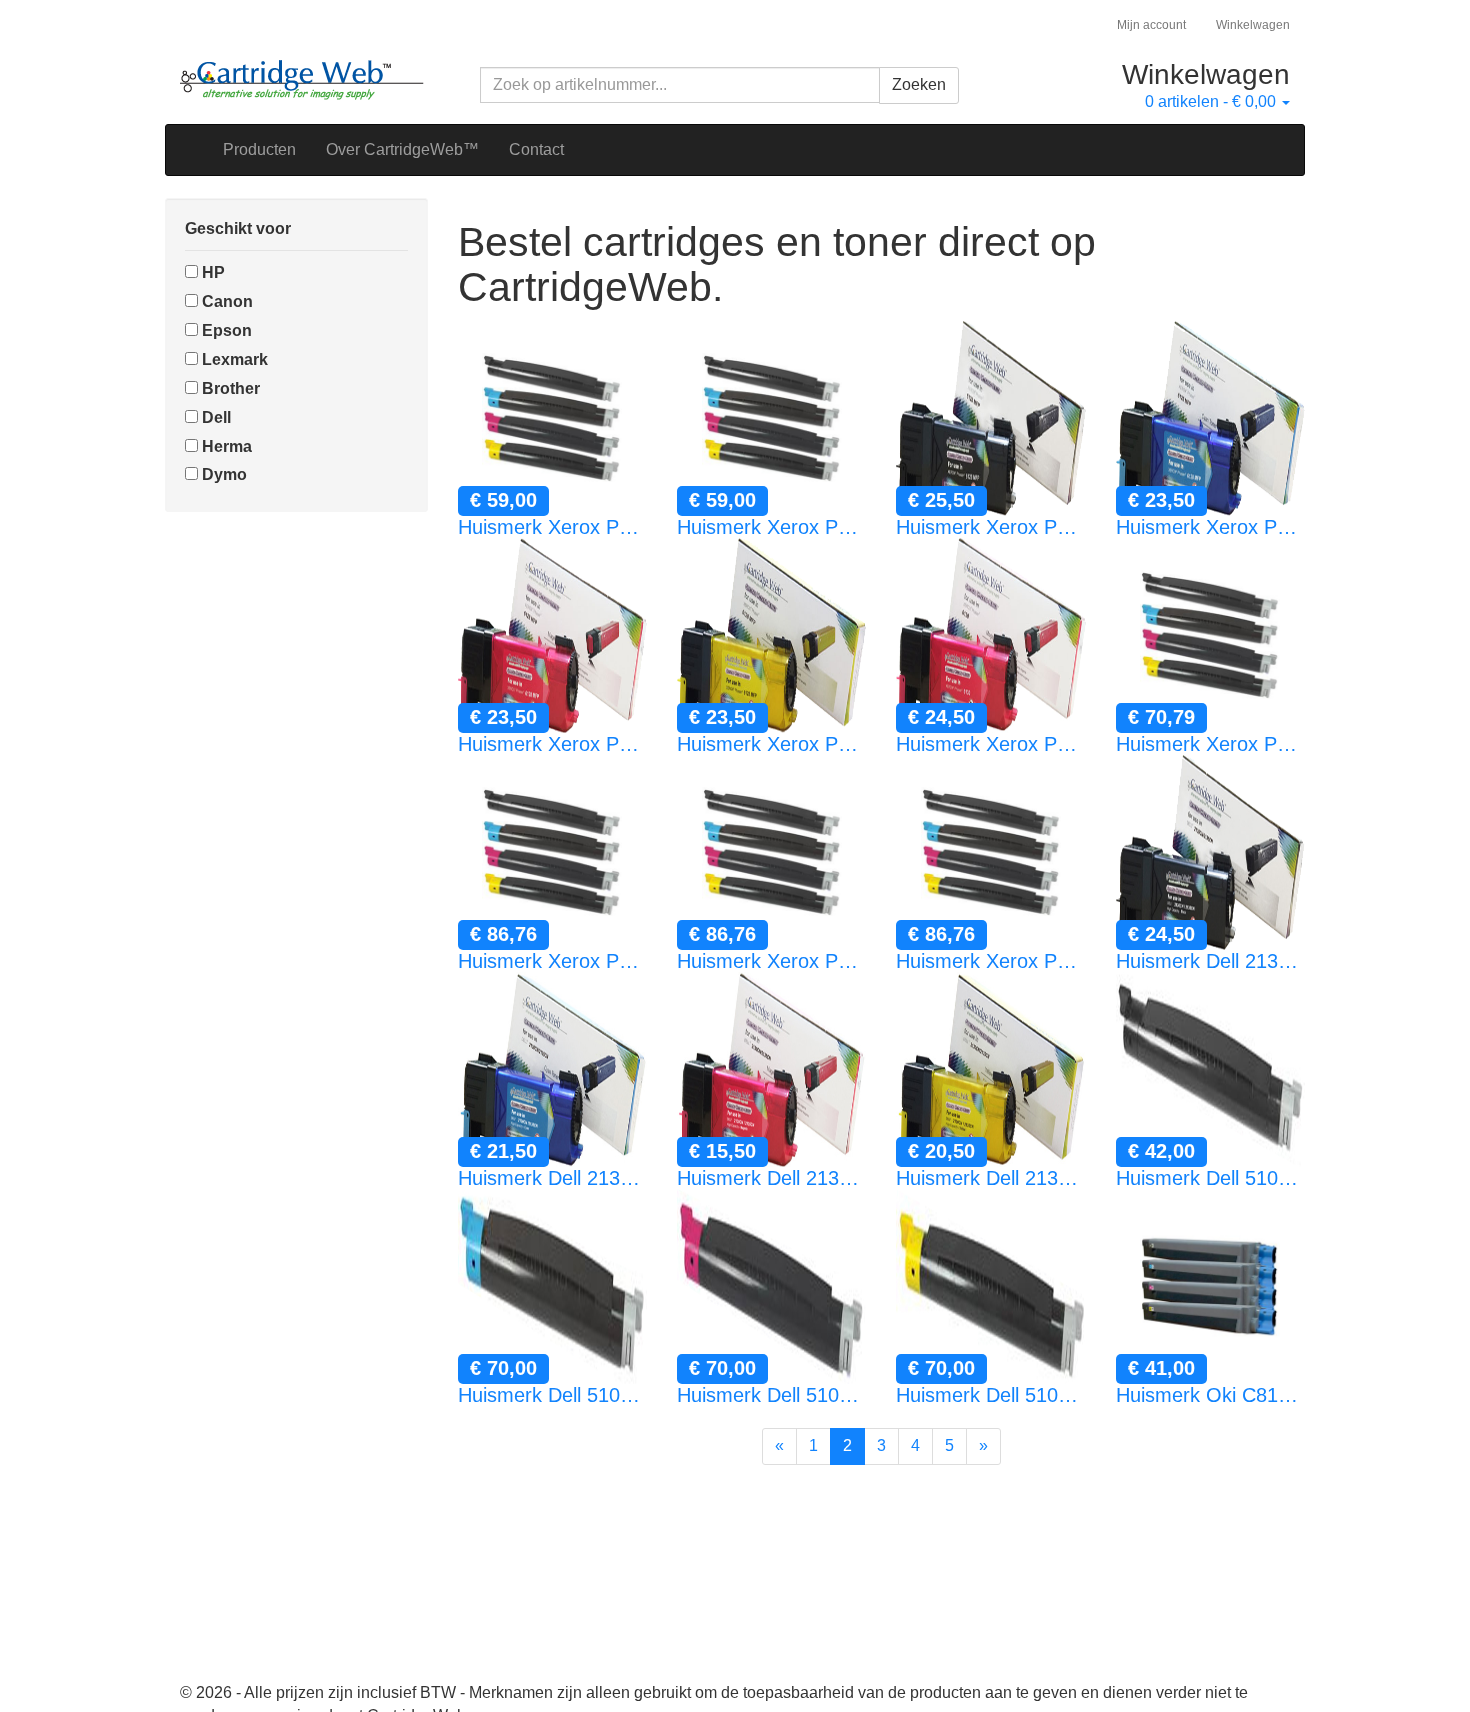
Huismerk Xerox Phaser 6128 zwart (990, 527)
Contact (536, 149)
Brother (229, 388)
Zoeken (919, 84)
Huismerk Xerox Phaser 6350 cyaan (552, 961)
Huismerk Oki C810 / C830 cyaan (1210, 1395)
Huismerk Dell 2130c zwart (1210, 961)
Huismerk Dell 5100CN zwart (1210, 1178)
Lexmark (233, 359)
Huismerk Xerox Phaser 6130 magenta (990, 744)
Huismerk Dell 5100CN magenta (771, 1395)
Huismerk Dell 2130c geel (990, 1178)
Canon (225, 301)
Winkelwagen (1253, 25)
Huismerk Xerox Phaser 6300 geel (771, 527)
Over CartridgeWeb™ (402, 149)
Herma (225, 446)
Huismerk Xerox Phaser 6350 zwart (1210, 744)
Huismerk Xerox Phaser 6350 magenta (771, 961)
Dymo (222, 474)
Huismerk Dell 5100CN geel (990, 1395)
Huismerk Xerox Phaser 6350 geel (990, 961)
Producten (259, 149)
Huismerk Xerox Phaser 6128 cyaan (1210, 527)
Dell (214, 417)
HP (211, 272)
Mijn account (1151, 25)
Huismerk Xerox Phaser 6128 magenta (552, 744)
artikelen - (1210, 101)
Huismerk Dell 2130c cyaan (552, 1178)
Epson (225, 330)
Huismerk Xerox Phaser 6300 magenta (552, 527)
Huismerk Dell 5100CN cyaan (552, 1395)
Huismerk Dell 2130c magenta (771, 1178)
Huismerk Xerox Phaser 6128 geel (771, 744)
